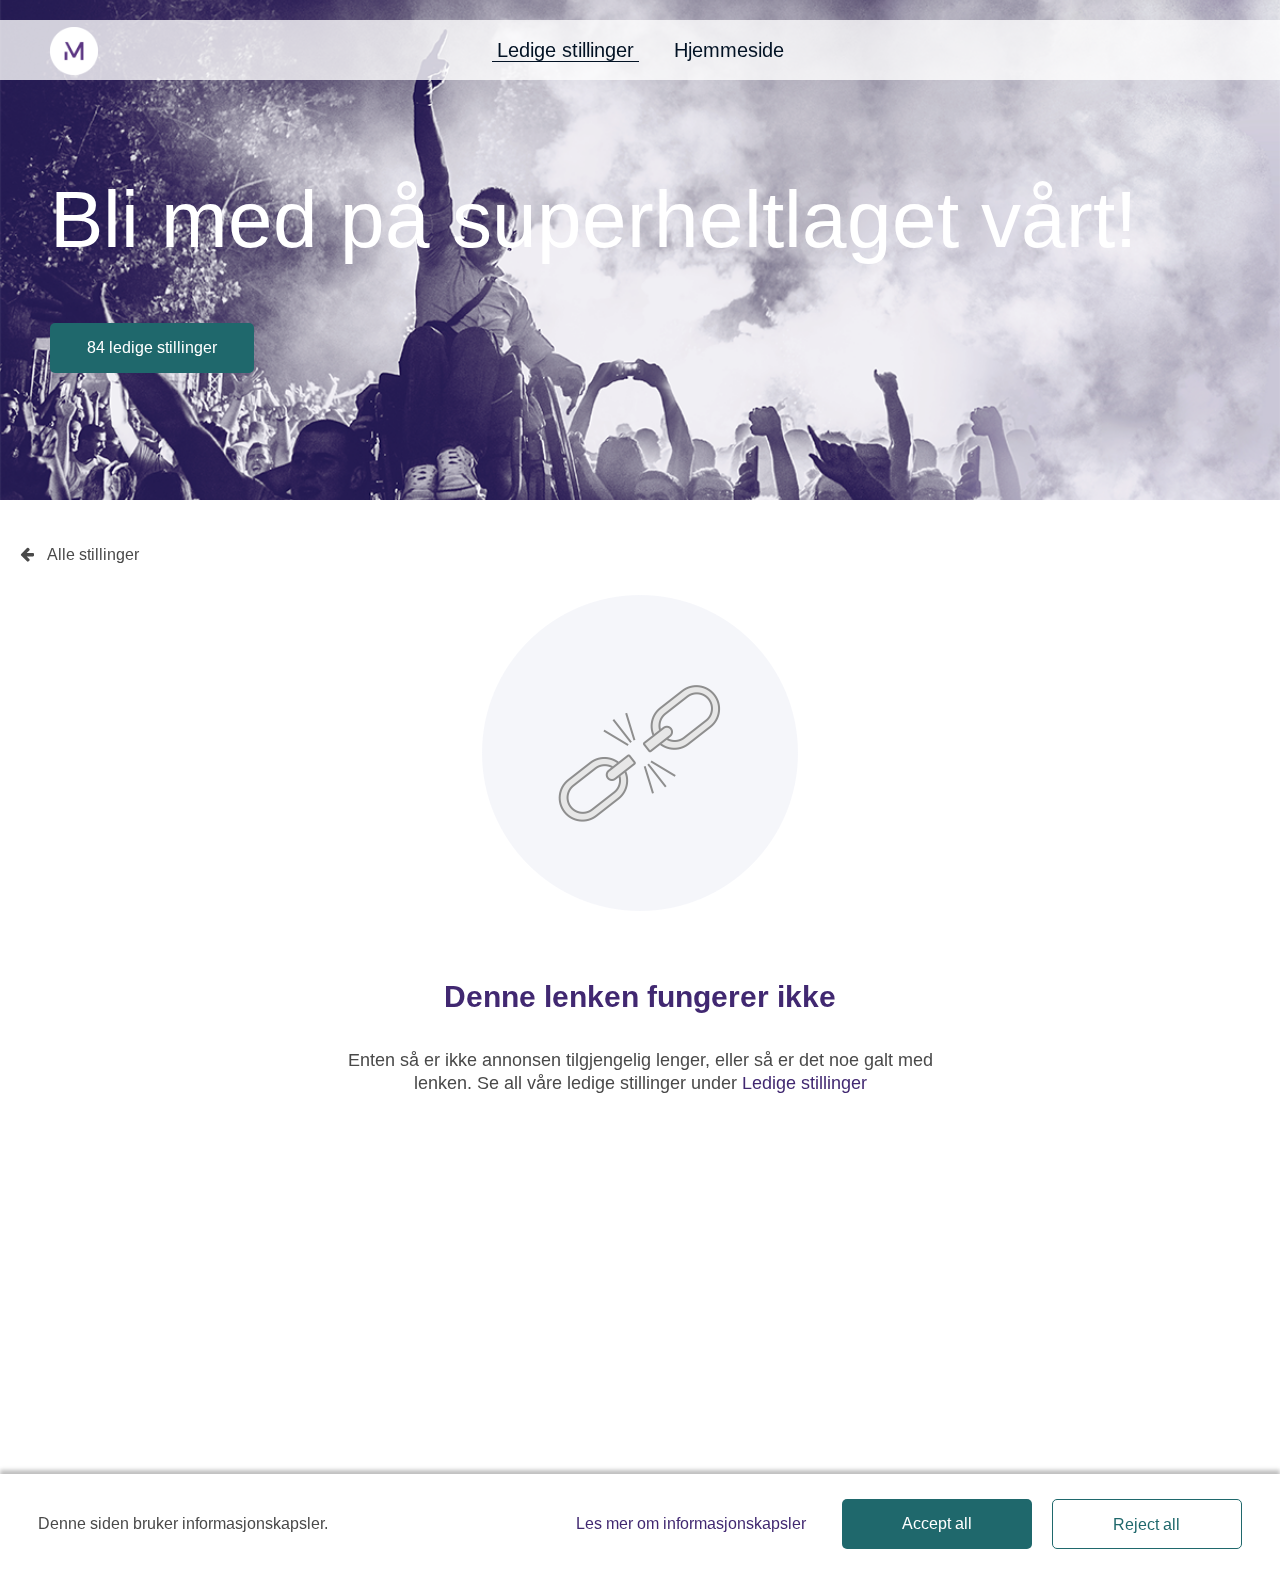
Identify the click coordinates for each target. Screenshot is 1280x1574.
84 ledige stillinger (152, 347)
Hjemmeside (729, 50)
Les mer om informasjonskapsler (691, 1523)
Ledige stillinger (565, 50)
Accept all (937, 1523)
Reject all (1146, 1524)
